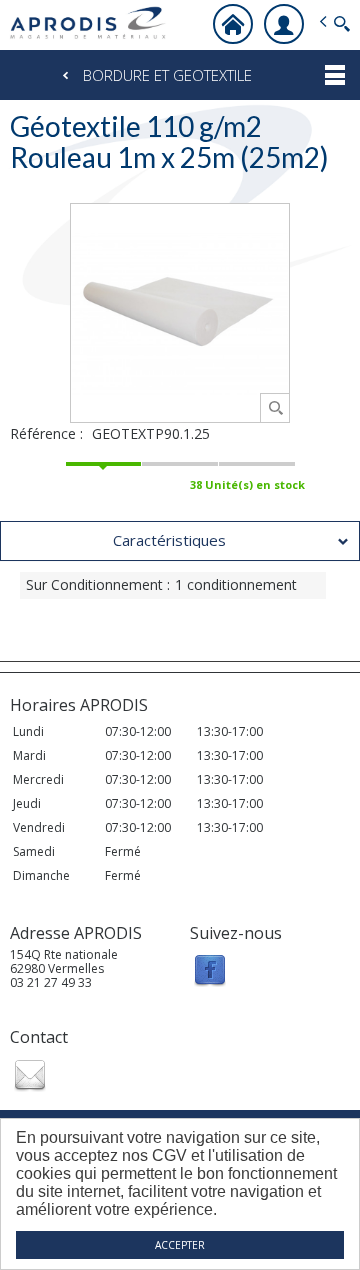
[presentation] (180, 541)
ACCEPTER (180, 1245)
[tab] (180, 541)
